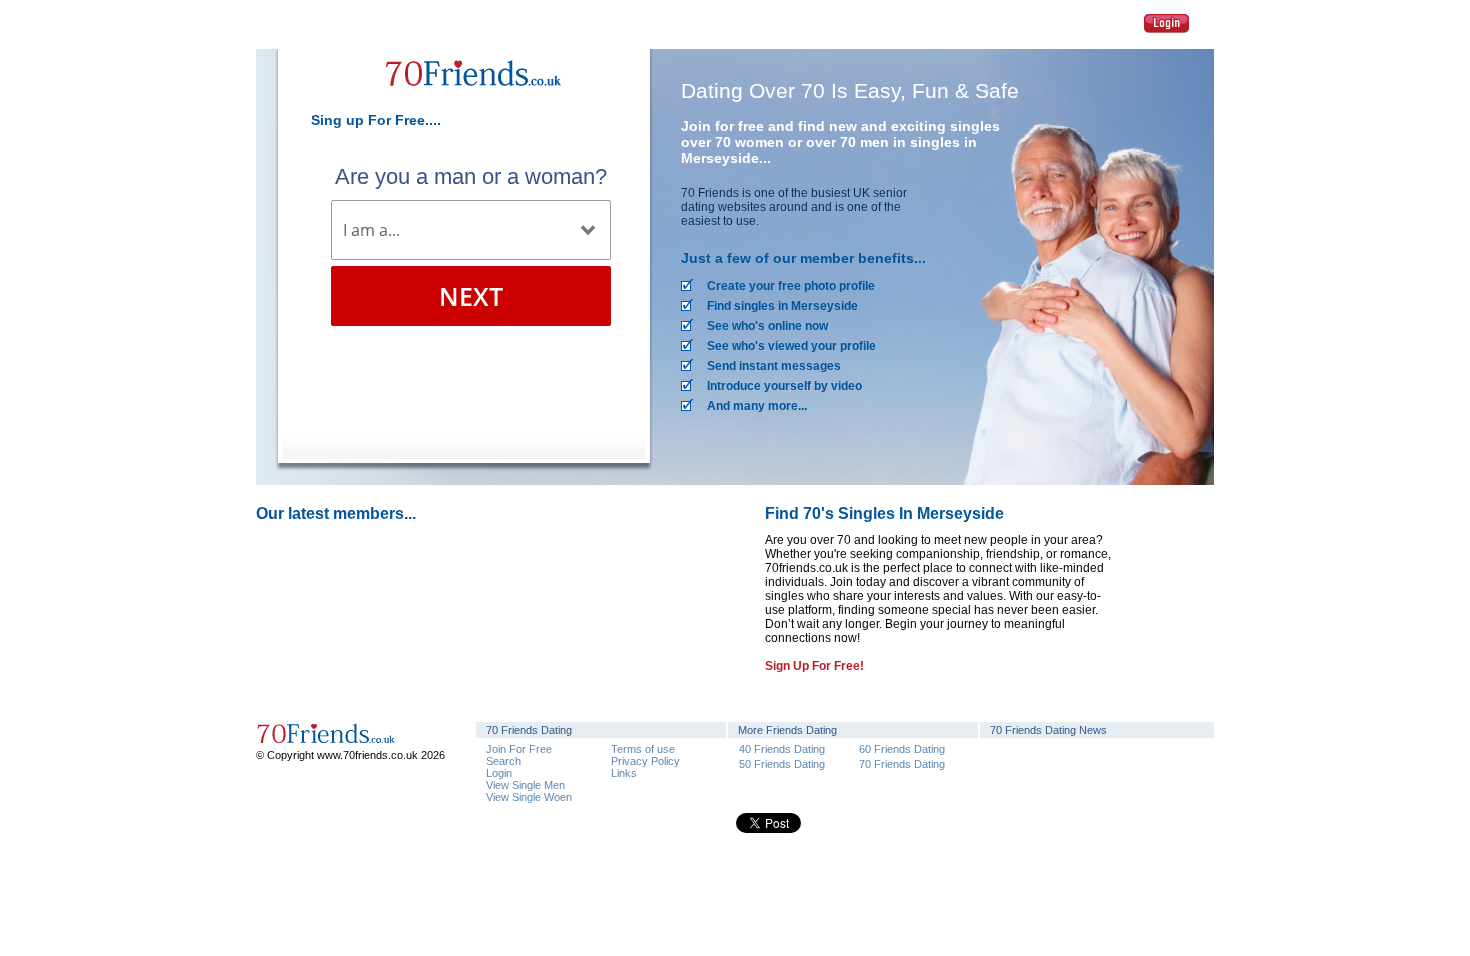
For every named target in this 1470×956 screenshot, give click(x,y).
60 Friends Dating (902, 748)
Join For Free (519, 749)
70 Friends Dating (902, 763)
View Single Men (525, 785)
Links (624, 773)
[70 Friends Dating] (471, 98)
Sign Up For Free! (814, 666)
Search (503, 761)
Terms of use (643, 749)
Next (471, 296)
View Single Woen (529, 797)
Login (1166, 23)
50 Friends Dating (782, 763)
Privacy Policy (645, 761)
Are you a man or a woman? (471, 176)
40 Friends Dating (782, 748)
